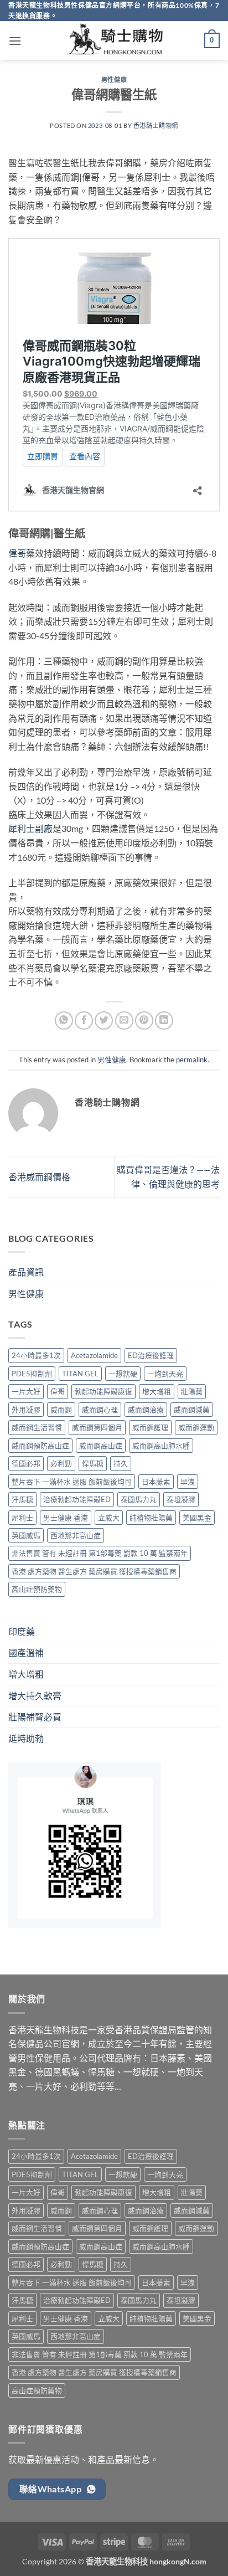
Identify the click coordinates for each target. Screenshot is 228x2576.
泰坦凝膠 (181, 1499)
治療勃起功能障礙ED (77, 1499)
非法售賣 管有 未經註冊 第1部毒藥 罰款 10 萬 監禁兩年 (100, 1553)
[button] (15, 41)
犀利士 (22, 1518)
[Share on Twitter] (104, 1020)
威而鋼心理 (100, 1410)
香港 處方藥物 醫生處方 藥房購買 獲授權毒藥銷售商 (94, 1571)
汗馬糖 (22, 1499)
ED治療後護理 (151, 1355)
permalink (192, 1060)
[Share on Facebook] (84, 1020)
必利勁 (61, 1463)
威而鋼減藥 (192, 1410)
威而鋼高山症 (101, 1446)
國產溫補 (26, 1652)
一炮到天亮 (165, 1374)
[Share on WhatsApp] (64, 1020)
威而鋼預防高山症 (40, 1446)
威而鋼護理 (150, 1427)
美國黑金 (197, 1518)
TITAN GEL (80, 1374)
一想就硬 (123, 1374)
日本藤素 (156, 1482)
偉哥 (17, 553)
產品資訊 (26, 1272)
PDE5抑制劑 (32, 1374)
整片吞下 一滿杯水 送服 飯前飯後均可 (72, 1482)
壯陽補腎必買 (35, 1717)
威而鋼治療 (146, 1410)
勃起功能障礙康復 (103, 1391)
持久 (121, 1463)
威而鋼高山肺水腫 (161, 1446)
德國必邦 (26, 1463)
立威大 (109, 1518)
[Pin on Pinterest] (144, 1020)
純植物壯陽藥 (151, 1518)
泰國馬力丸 (139, 1499)
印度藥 (22, 1631)
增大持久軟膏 (35, 1696)
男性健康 (114, 79)
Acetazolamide (94, 1355)
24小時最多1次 (36, 1355)
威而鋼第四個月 (97, 1427)
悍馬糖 (93, 1463)
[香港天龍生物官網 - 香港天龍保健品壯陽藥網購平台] (114, 40)
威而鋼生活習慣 (37, 1427)
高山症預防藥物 (37, 1589)
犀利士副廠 (30, 828)
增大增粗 (157, 1391)
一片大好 (26, 1391)
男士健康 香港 (66, 1518)
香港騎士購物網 (156, 125)
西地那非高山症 (76, 1535)
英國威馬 (26, 1535)
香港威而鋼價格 (39, 1177)
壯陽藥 (192, 1391)
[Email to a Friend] (124, 1020)
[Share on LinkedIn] (164, 1020)
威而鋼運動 (196, 1427)
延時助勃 (26, 1738)
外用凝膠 (26, 1410)
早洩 (188, 1482)
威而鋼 (61, 1410)
